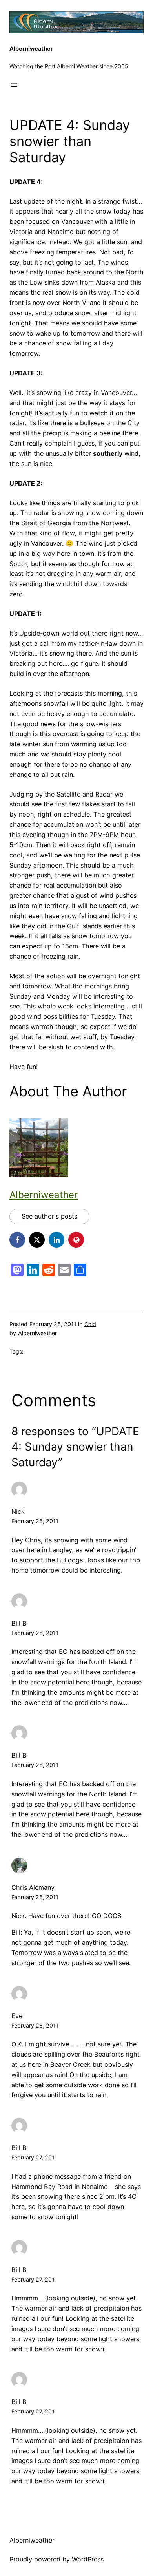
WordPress (88, 2559)
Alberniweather (31, 49)
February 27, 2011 (34, 2157)
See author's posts (49, 1216)
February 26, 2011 (35, 1521)
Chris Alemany (33, 1887)
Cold (90, 1324)
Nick (18, 1511)
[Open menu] (14, 85)
